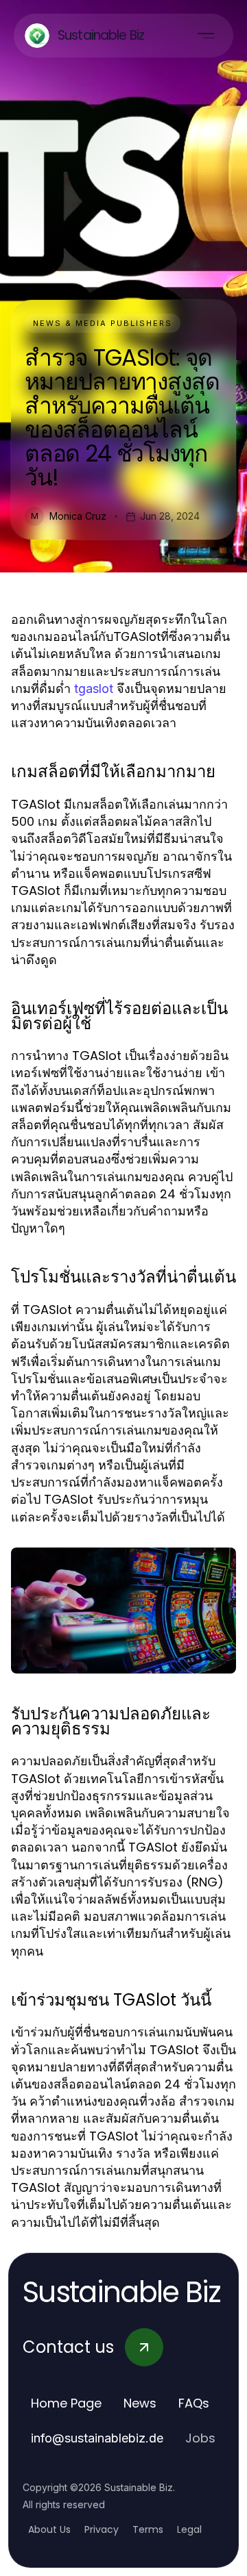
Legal (189, 2529)
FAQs (194, 2403)
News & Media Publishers (103, 323)
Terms (148, 2529)
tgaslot (94, 689)
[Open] (206, 36)
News (140, 2403)
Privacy (102, 2529)
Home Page (66, 2403)
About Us (49, 2529)
